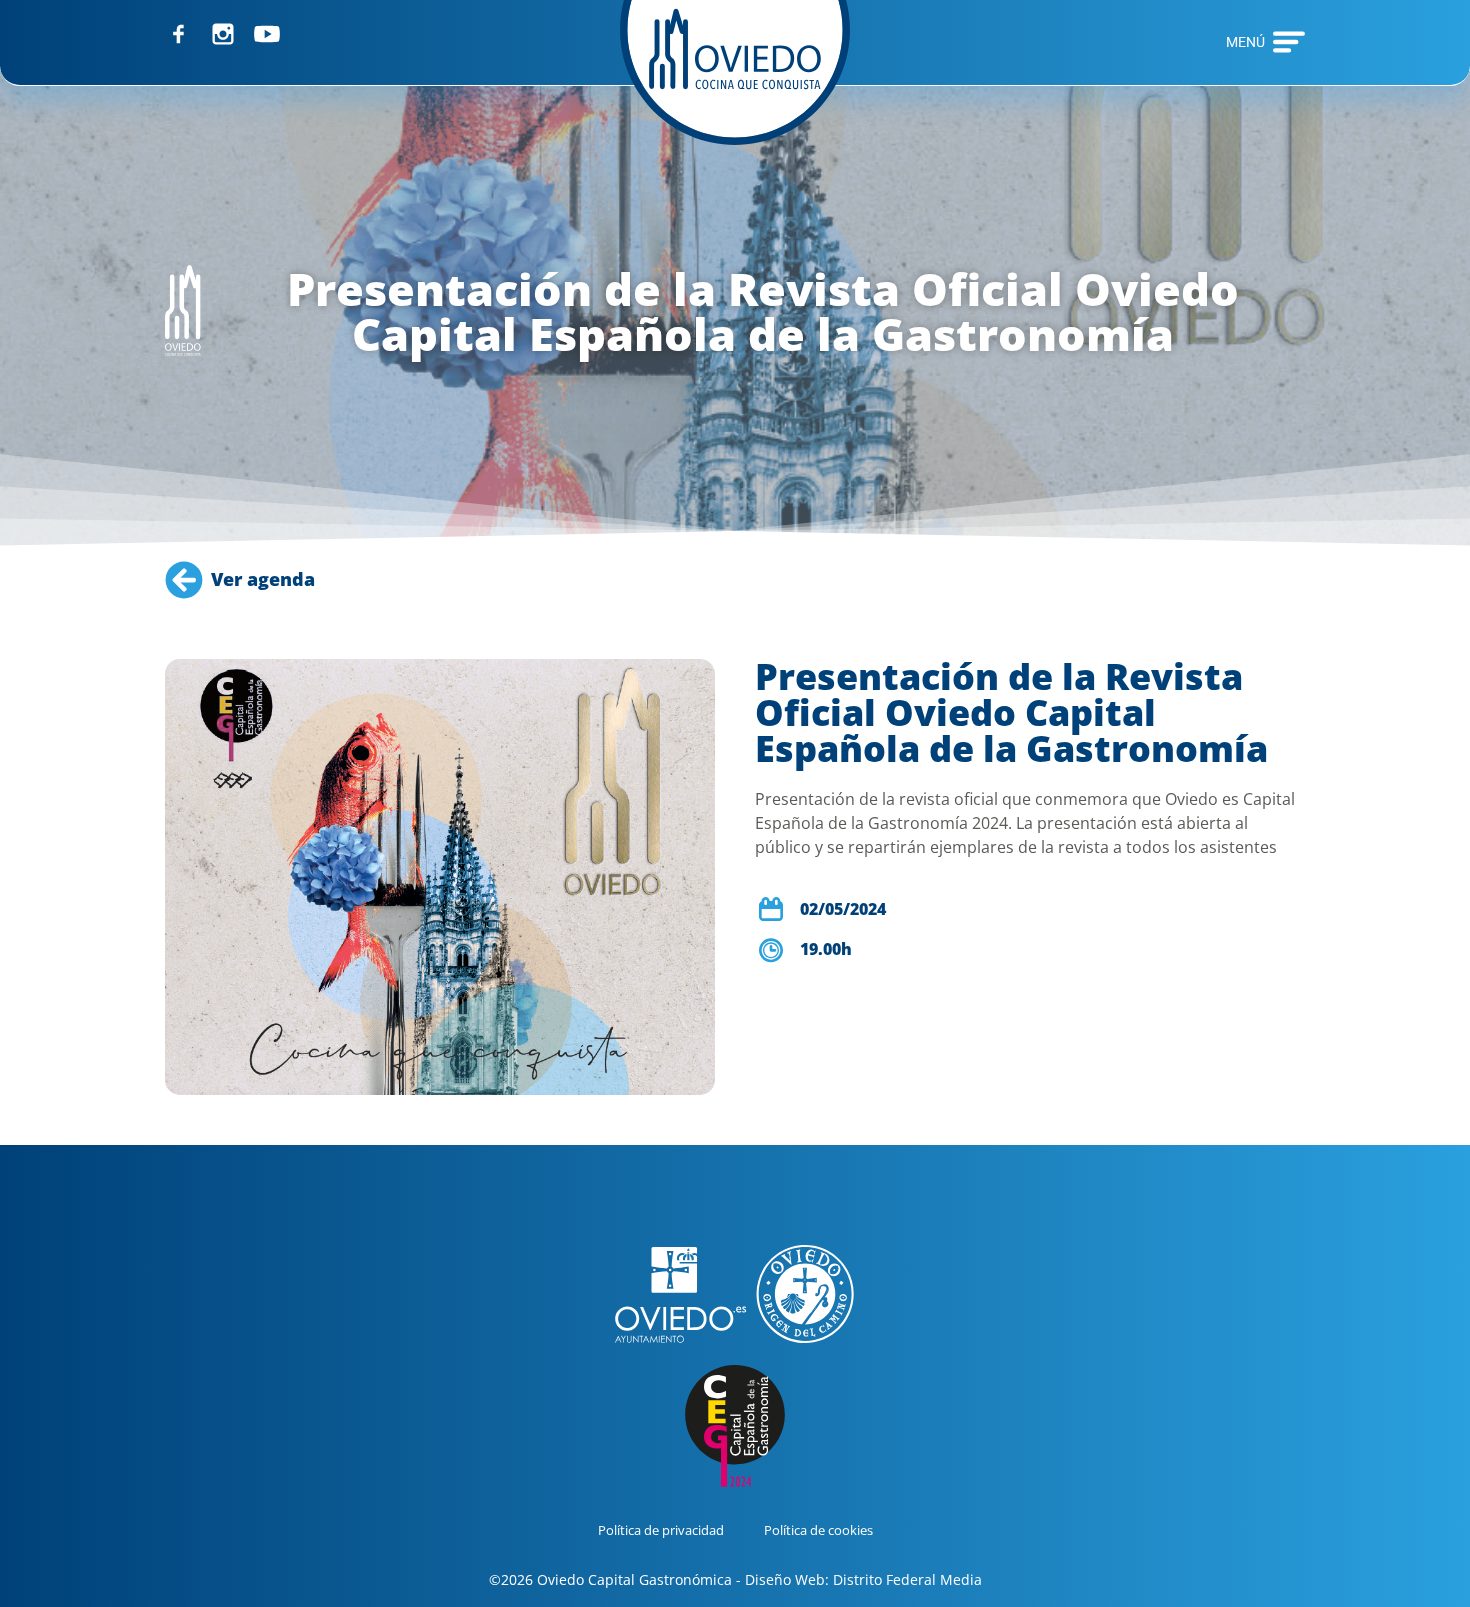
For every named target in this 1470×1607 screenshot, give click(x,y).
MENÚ (1245, 42)
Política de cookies (818, 1530)
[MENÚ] (1289, 42)
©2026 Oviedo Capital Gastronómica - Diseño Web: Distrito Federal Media (735, 1579)
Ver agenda (263, 579)
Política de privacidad (661, 1530)
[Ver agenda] (184, 580)
